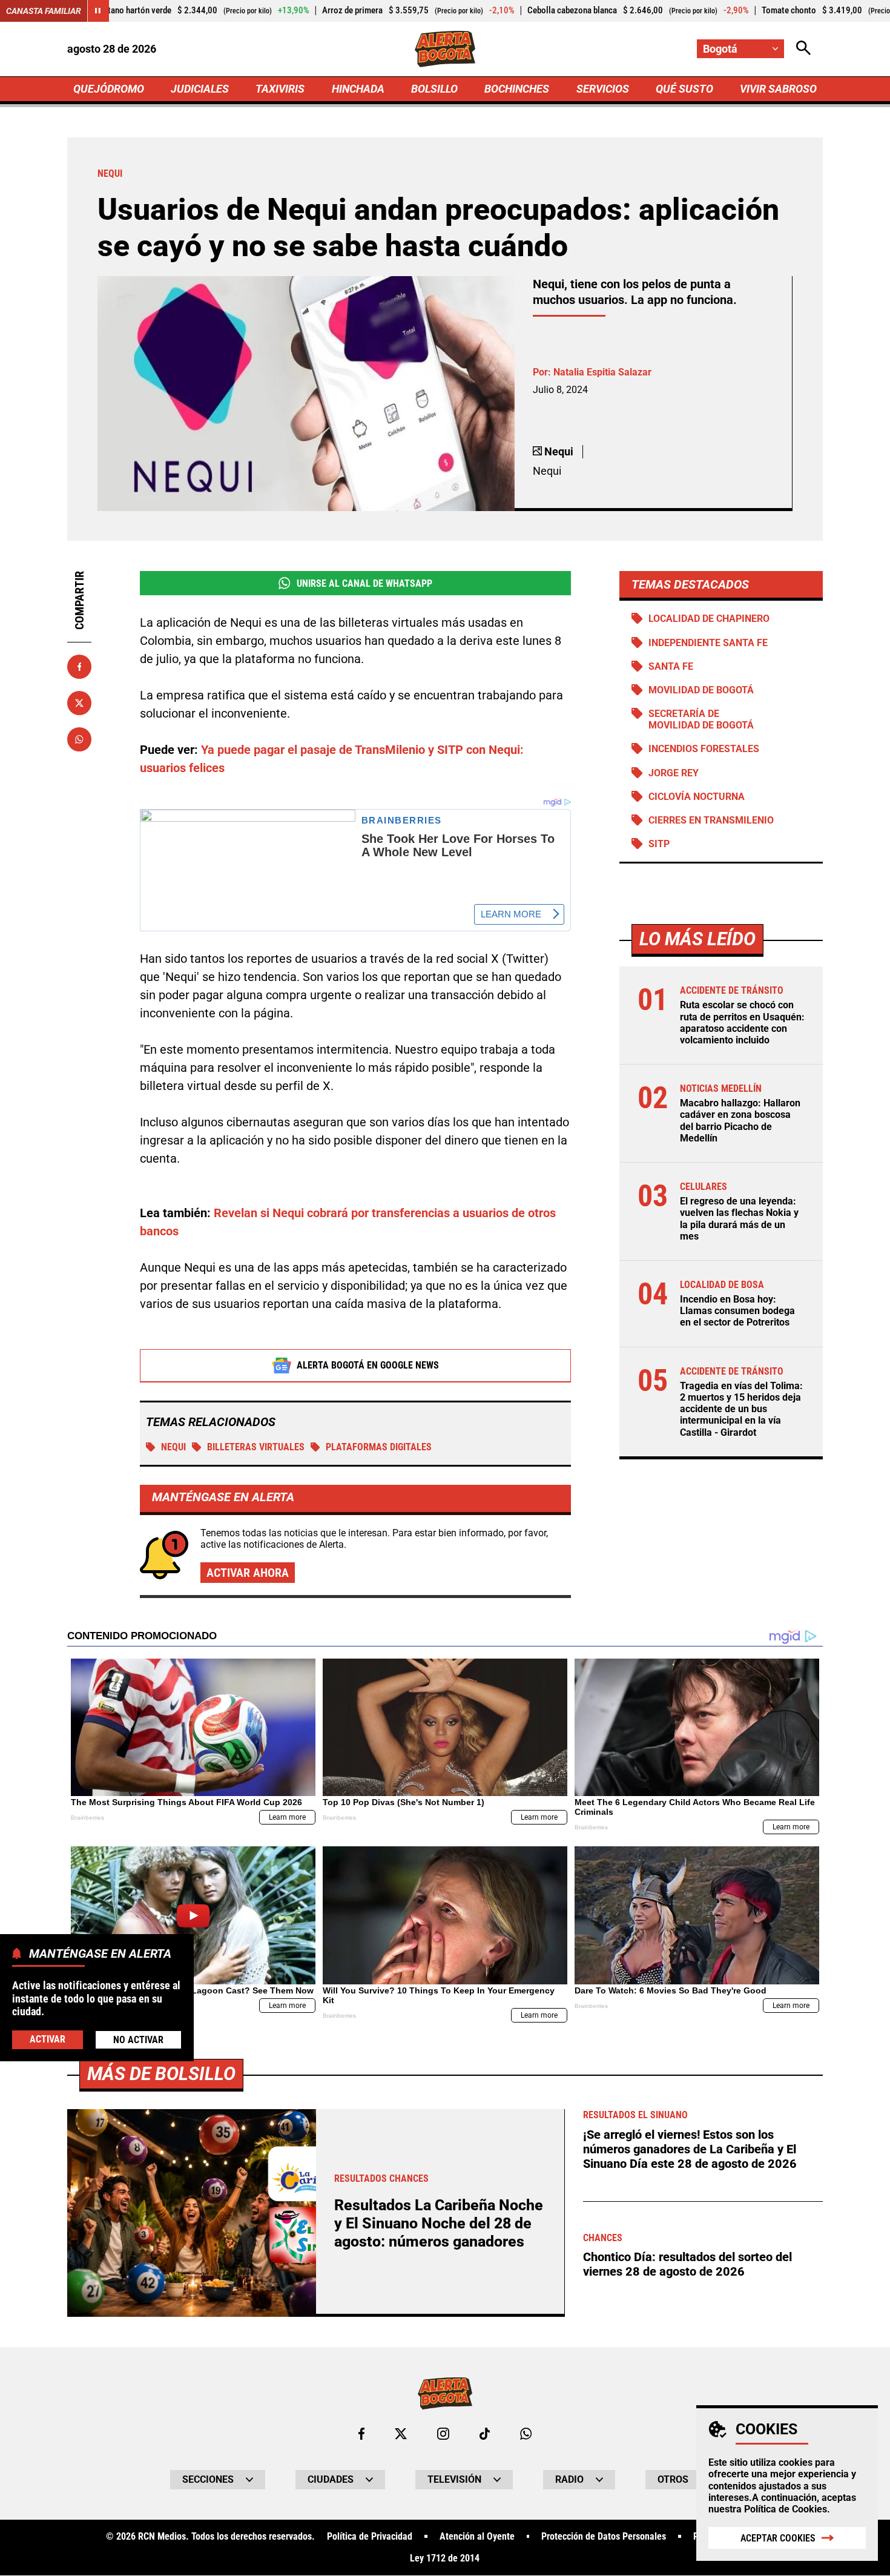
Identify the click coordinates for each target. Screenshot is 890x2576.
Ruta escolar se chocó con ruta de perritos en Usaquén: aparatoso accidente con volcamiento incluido (742, 1022)
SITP (659, 844)
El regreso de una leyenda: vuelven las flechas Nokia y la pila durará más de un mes (739, 1219)
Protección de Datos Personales (604, 2537)
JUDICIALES (200, 89)
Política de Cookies (786, 2509)
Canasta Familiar (44, 11)
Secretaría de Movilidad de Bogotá (701, 719)
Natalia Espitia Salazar (602, 372)
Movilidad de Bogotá (701, 690)
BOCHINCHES (517, 89)
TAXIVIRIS (280, 89)
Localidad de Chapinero (709, 619)
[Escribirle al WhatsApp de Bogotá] (526, 2434)
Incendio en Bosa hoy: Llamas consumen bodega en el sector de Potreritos (737, 1311)
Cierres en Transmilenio (711, 820)
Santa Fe (671, 666)
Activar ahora (248, 1573)
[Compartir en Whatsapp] (79, 739)
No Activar (138, 2039)
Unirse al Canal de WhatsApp (364, 583)
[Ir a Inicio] (445, 49)
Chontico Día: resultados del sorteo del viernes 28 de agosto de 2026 (687, 2264)
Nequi (173, 1447)
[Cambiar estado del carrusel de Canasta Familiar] (98, 11)
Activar (48, 2039)
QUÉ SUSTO (684, 89)
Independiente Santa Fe (708, 643)
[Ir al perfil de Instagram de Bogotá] (443, 2434)
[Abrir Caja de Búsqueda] (803, 49)
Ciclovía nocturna (697, 797)
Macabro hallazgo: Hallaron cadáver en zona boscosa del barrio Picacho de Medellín (740, 1121)
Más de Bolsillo (161, 2074)
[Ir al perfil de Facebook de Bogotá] (361, 2434)
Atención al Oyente (477, 2537)
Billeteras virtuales (256, 1447)
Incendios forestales (704, 749)
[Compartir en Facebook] (79, 667)
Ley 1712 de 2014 (445, 2558)
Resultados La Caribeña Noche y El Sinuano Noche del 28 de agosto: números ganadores (439, 2223)
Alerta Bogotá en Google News (368, 1365)
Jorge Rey (674, 773)
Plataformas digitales (379, 1447)
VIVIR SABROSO (778, 89)
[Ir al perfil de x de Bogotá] (401, 2434)
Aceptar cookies (778, 2538)
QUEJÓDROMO (109, 89)
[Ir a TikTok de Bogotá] (485, 2434)
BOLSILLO (434, 89)
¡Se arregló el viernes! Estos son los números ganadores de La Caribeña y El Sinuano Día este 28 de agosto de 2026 (690, 2149)
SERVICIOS (603, 89)
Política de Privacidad (370, 2537)
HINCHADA (358, 89)
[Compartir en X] (79, 703)
